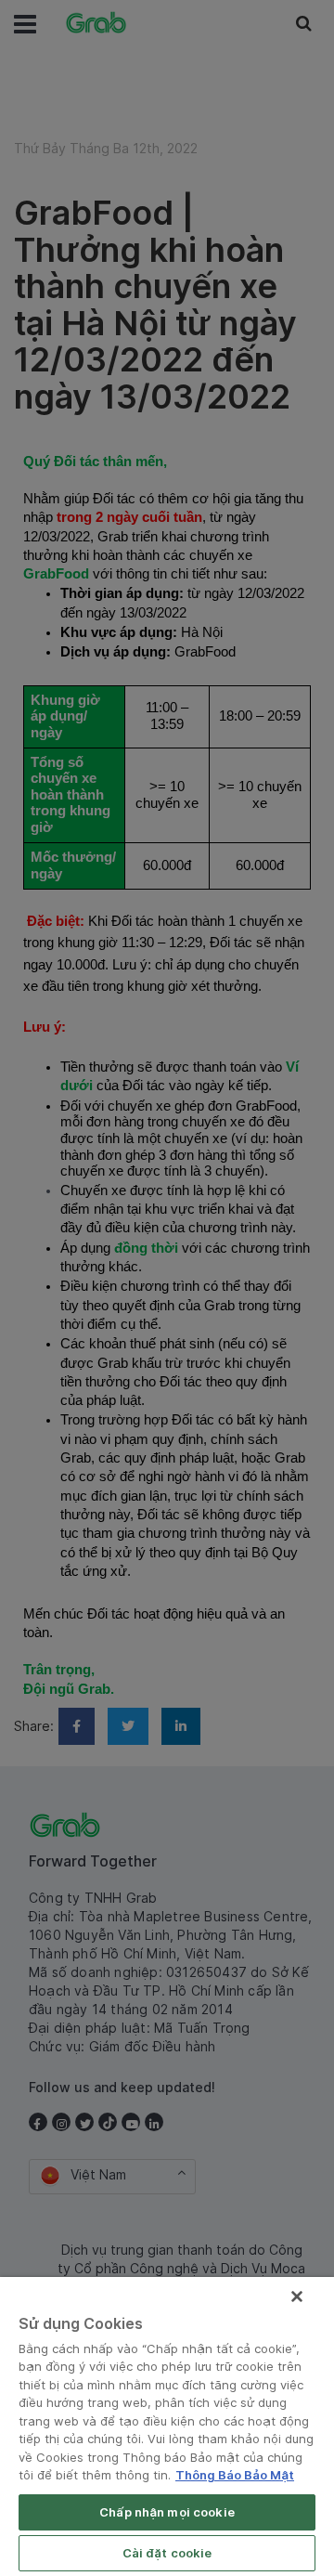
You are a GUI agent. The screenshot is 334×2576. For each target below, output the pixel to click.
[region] (167, 2426)
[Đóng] (297, 2296)
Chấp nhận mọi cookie (167, 2512)
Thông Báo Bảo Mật (235, 2475)
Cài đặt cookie (167, 2553)
